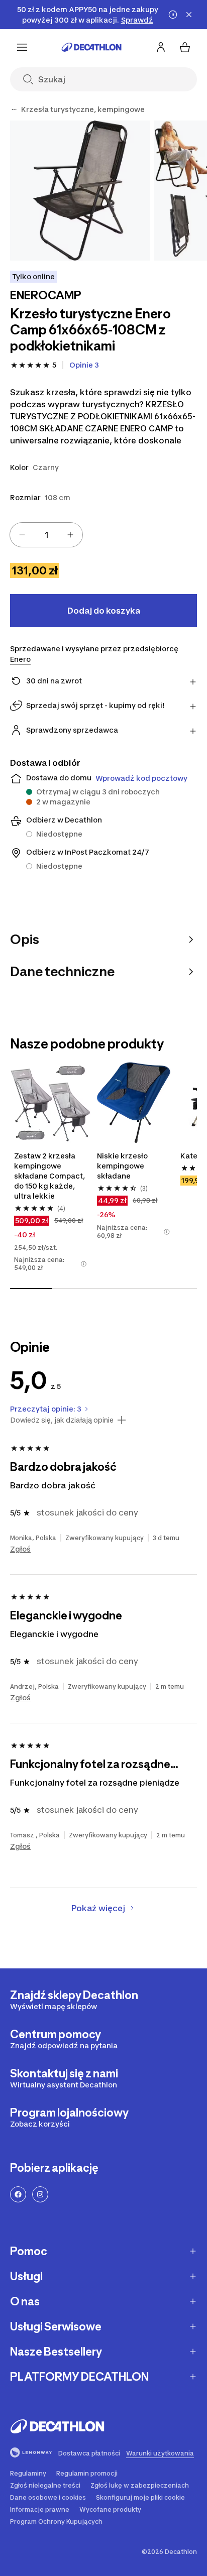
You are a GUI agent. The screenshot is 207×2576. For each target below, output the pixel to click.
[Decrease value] (22, 535)
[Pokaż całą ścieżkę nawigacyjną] (14, 109)
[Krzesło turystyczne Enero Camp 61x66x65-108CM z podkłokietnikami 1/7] (80, 191)
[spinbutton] (46, 535)
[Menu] (22, 47)
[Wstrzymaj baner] (173, 15)
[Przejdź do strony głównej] (91, 47)
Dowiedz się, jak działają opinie (62, 1420)
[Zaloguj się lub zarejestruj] (161, 47)
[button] (84, 1264)
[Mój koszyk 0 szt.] (185, 47)
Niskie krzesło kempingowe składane (122, 1166)
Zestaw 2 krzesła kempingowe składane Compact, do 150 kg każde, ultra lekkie (49, 1176)
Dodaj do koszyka (104, 611)
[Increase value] (70, 535)
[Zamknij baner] (189, 15)
